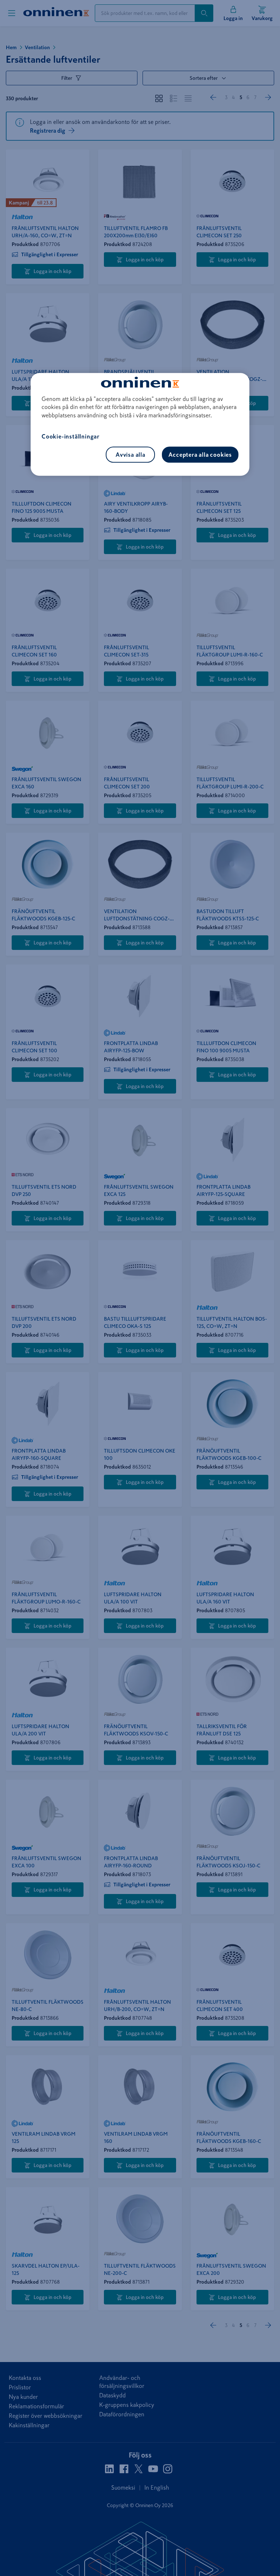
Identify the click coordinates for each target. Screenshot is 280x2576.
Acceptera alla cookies (200, 455)
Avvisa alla (131, 455)
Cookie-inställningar (71, 437)
